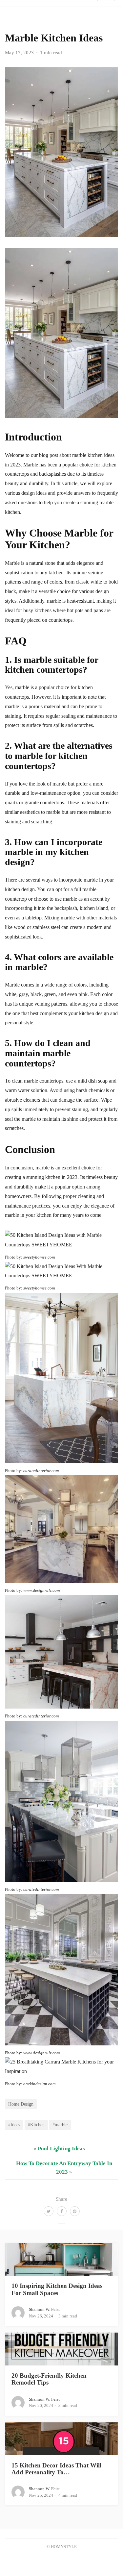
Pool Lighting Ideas (61, 2149)
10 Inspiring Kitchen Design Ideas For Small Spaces (57, 2289)
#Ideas (14, 2125)
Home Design (21, 2104)
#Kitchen (36, 2125)
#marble (60, 2125)
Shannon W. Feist (44, 2309)
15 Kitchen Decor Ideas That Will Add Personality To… (56, 2469)
